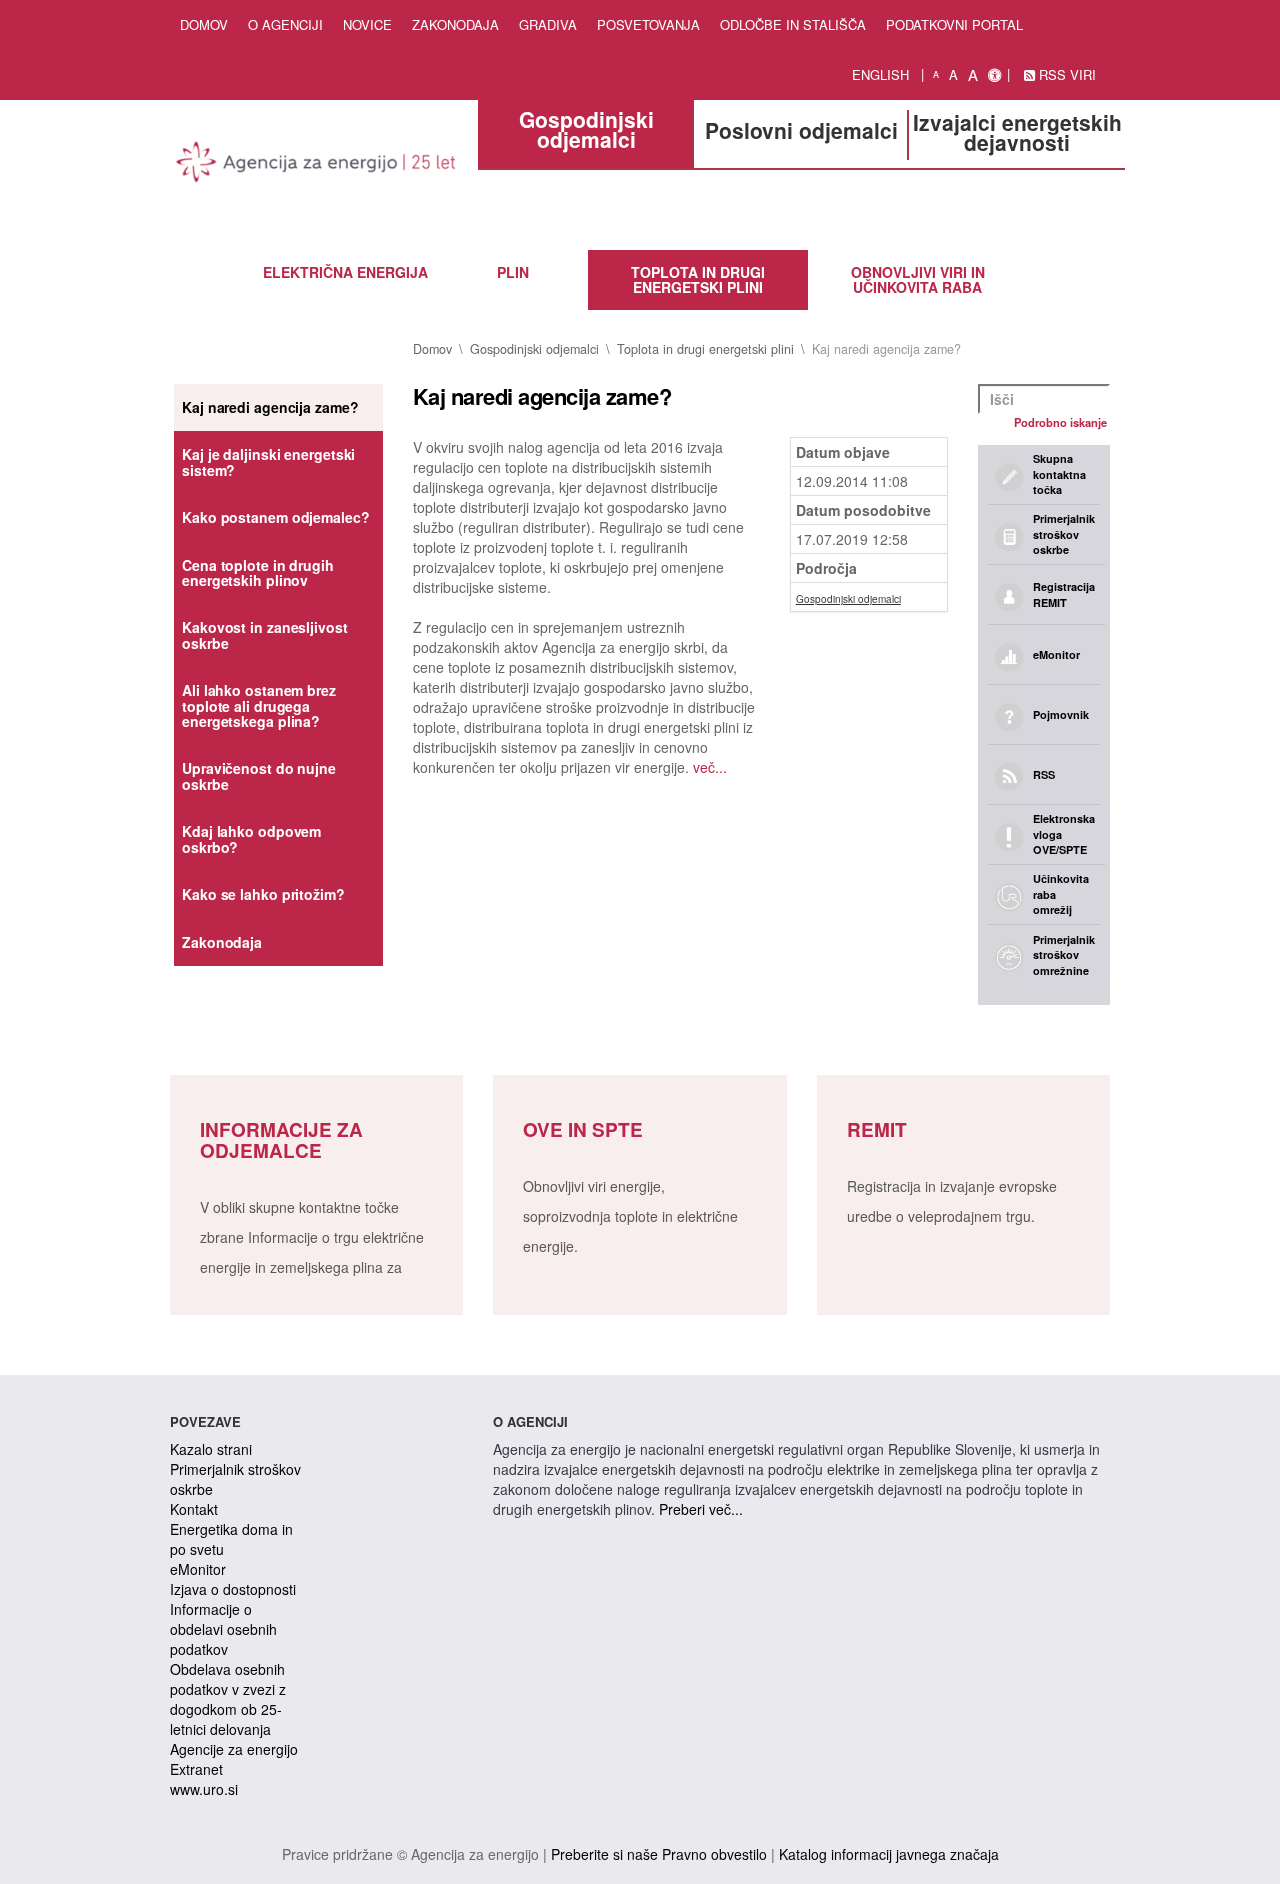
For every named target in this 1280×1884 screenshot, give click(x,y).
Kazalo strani (211, 1449)
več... (710, 767)
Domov (204, 24)
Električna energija (345, 272)
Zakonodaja (455, 24)
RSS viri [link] (1065, 74)
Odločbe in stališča (793, 24)
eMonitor (198, 1569)
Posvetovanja (648, 24)
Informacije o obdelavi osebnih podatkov (223, 1629)
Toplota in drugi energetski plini (698, 279)
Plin (513, 272)
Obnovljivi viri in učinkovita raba (918, 279)
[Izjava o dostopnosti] (994, 75)
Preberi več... (701, 1509)
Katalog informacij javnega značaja (889, 1854)
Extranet (196, 1769)
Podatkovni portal (954, 24)
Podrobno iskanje (1060, 422)
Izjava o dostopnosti (233, 1589)
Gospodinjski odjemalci (534, 349)
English (880, 74)
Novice (367, 24)
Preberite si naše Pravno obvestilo (659, 1854)
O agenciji (285, 24)
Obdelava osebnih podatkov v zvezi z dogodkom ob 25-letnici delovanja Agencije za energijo (234, 1709)
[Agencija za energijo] (316, 165)
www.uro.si (204, 1789)
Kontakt (194, 1509)
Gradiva (548, 24)
